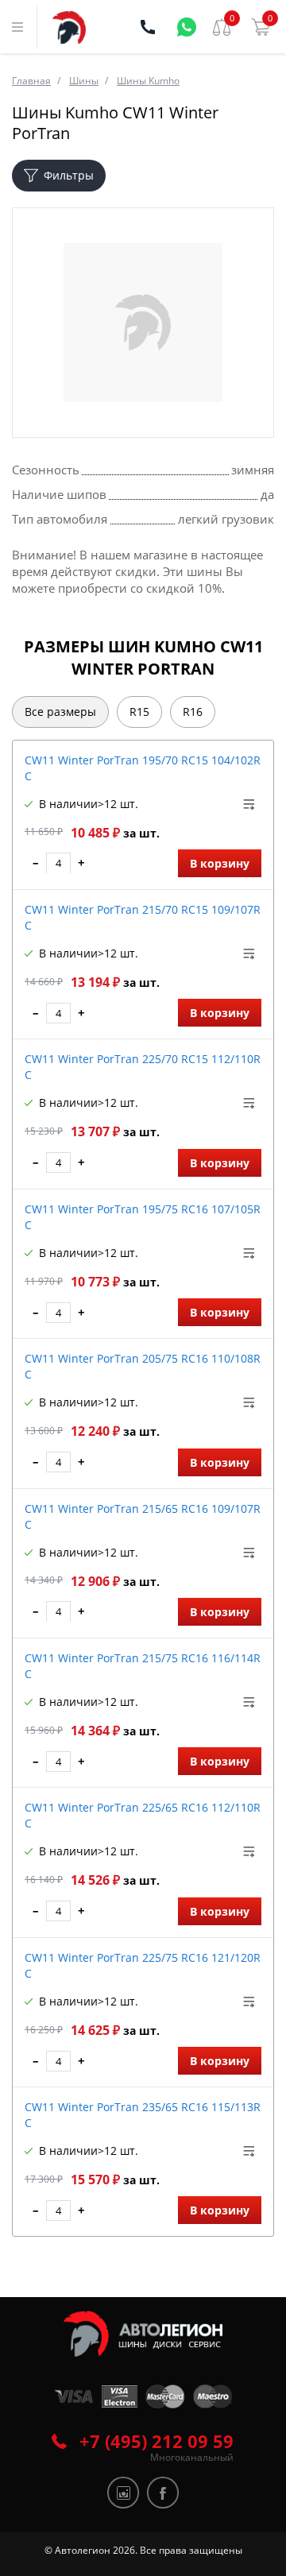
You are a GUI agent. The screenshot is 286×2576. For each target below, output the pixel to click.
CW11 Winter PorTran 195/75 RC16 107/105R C (143, 1217)
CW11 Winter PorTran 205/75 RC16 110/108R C (143, 1366)
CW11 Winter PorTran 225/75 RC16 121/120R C (143, 1965)
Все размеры (60, 712)
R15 (139, 712)
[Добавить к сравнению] (249, 804)
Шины (84, 81)
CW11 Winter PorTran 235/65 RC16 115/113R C (143, 2115)
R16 (193, 712)
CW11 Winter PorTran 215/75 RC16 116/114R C (143, 1666)
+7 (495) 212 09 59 (157, 2441)
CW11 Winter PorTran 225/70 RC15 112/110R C (143, 1067)
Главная (31, 81)
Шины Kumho (148, 81)
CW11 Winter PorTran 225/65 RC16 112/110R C (143, 1815)
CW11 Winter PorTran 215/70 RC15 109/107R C (143, 917)
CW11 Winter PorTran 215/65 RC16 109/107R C (143, 1516)
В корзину (220, 863)
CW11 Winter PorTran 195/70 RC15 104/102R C (143, 768)
